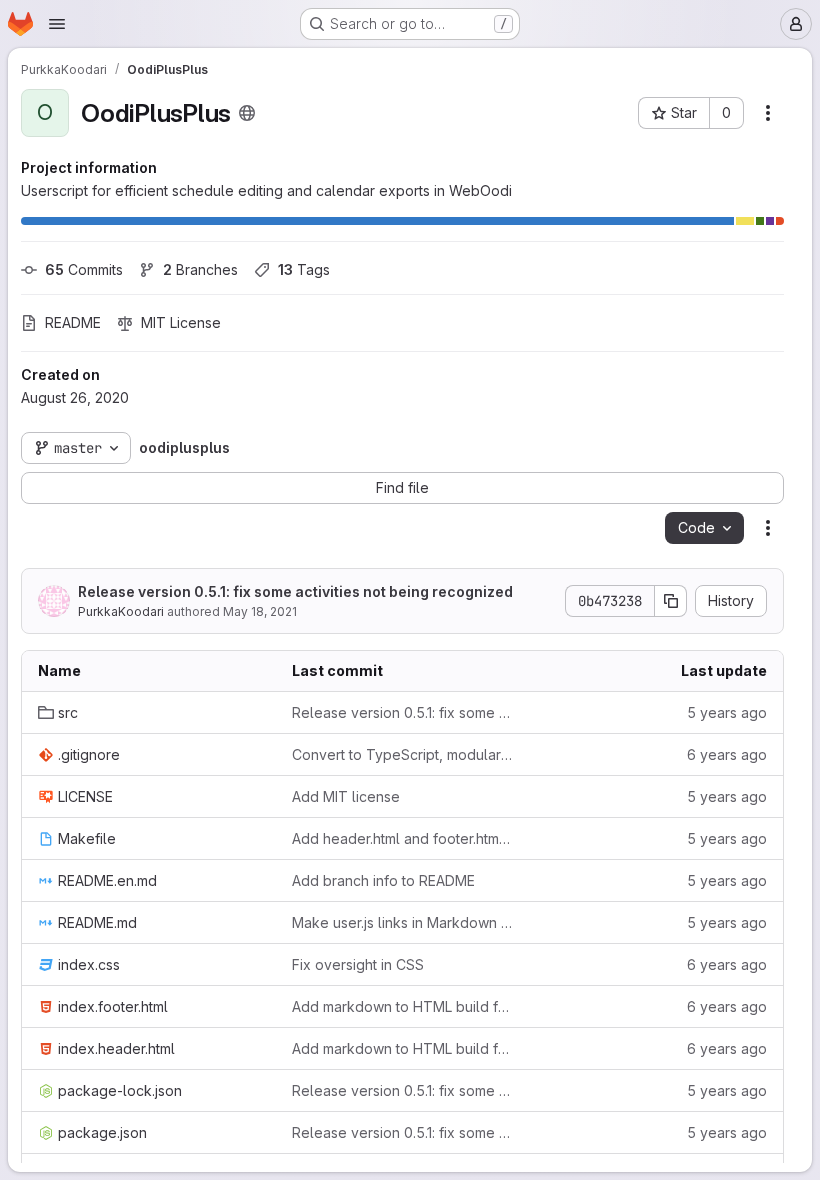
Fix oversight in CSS (358, 964)
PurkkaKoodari (121, 611)
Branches (200, 269)
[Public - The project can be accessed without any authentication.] (247, 113)
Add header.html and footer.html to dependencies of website (403, 838)
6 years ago (727, 754)
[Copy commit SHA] (671, 601)
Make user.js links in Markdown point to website (403, 922)
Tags (304, 269)
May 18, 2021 (260, 611)
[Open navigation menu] (57, 24)
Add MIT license (346, 796)
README (73, 322)
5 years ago (727, 712)
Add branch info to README (383, 880)
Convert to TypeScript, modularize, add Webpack (403, 754)
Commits (84, 269)
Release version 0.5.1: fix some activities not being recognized (295, 591)
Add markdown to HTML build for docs (403, 1006)
